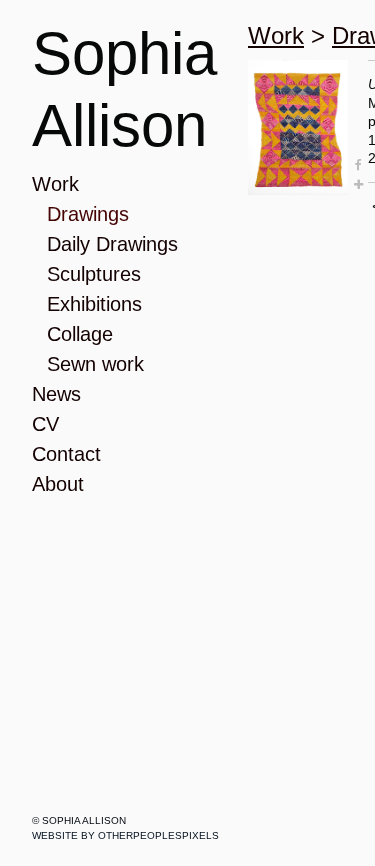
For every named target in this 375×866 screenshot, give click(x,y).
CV (45, 424)
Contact (66, 454)
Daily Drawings (112, 244)
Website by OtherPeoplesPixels (125, 835)
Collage (80, 334)
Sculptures (94, 274)
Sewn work (95, 364)
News (56, 394)
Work (55, 184)
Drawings (88, 214)
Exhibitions (94, 304)
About (58, 484)
